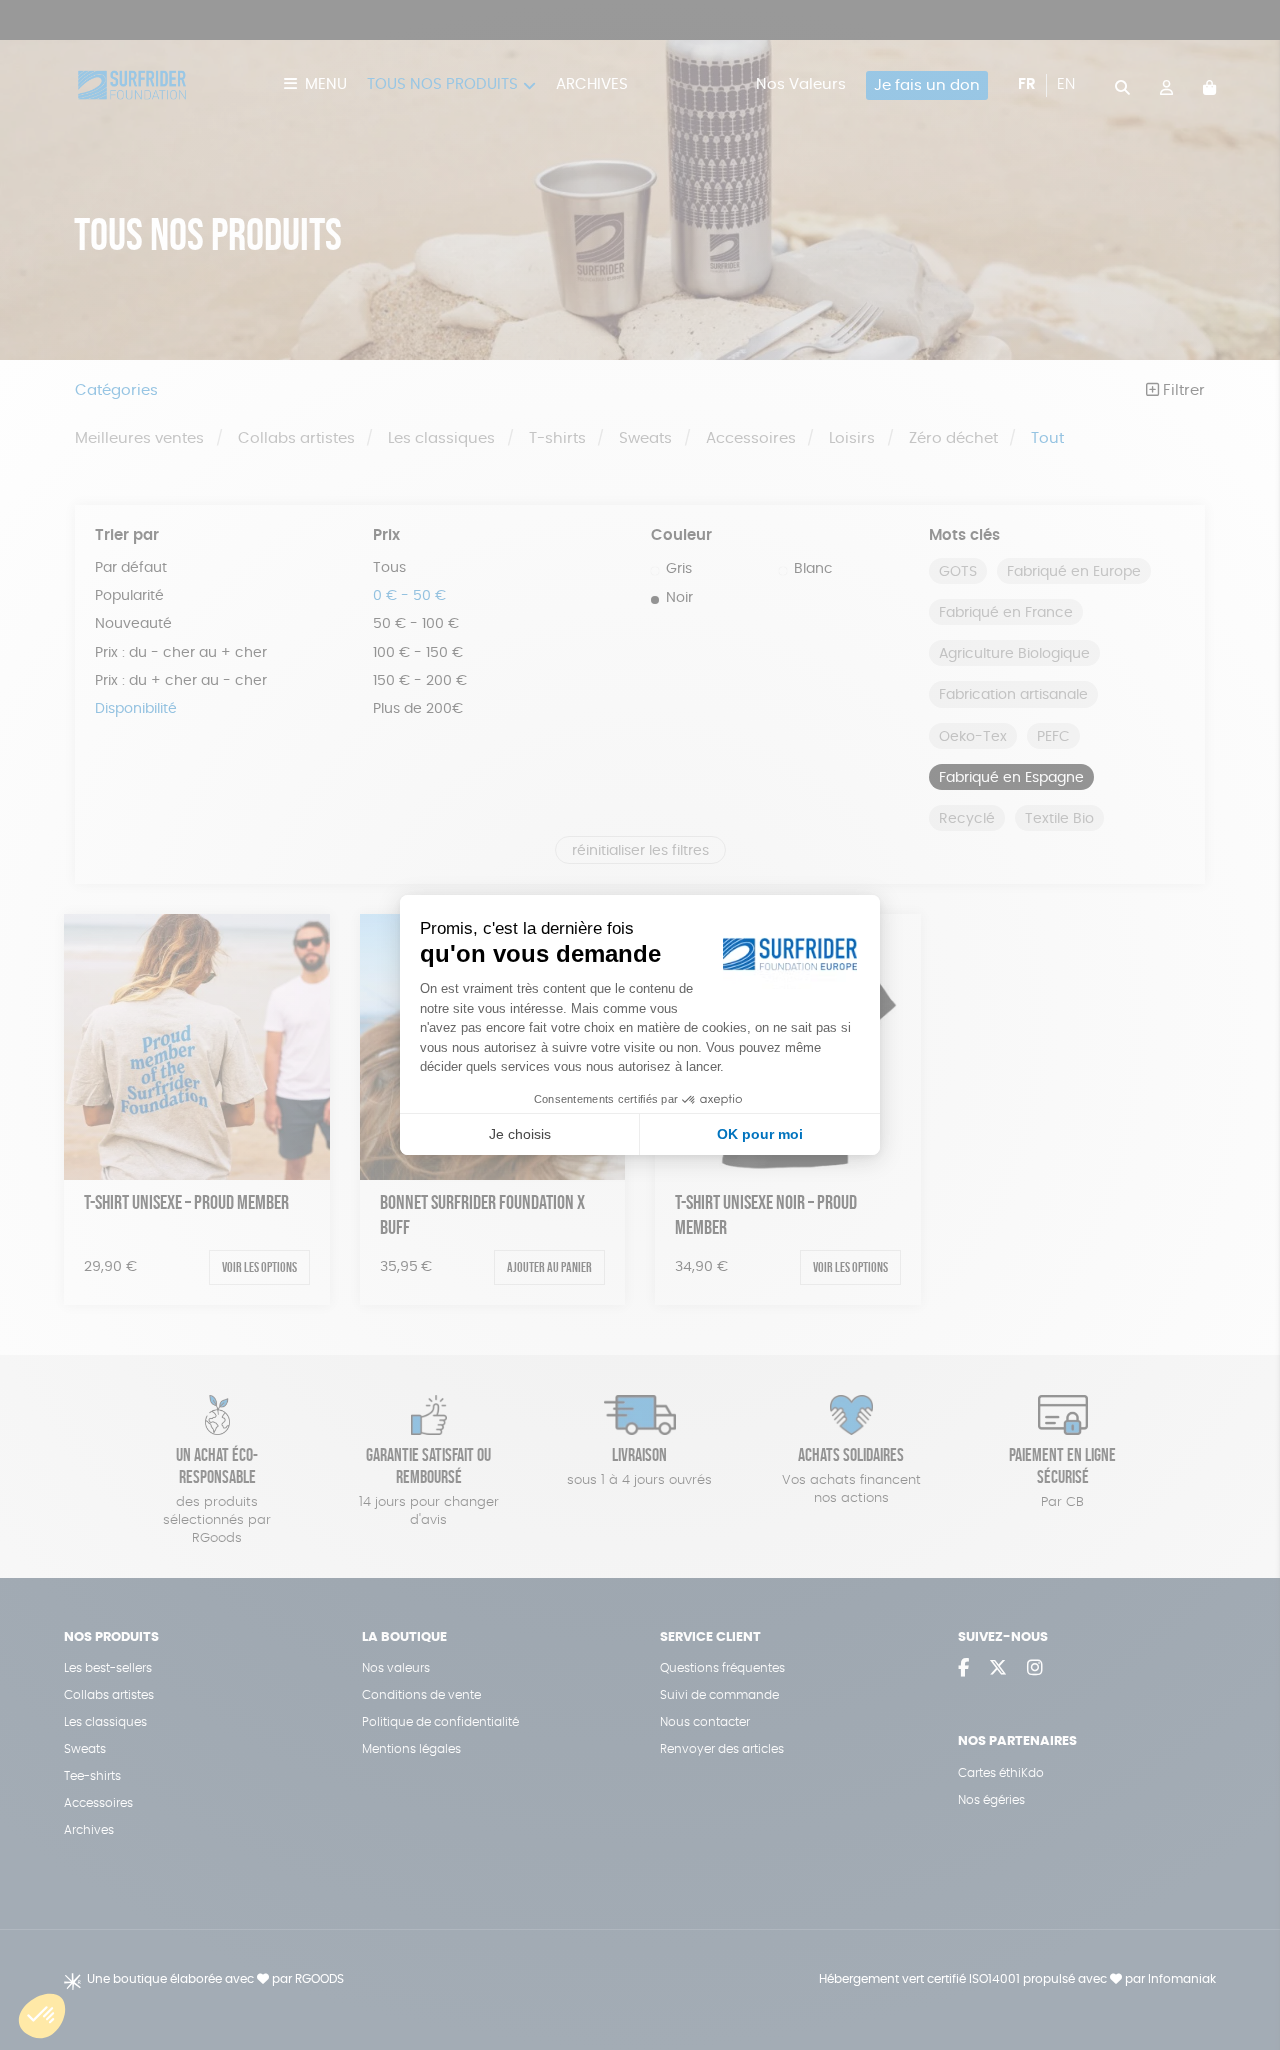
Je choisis (520, 1134)
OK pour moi (760, 1134)
